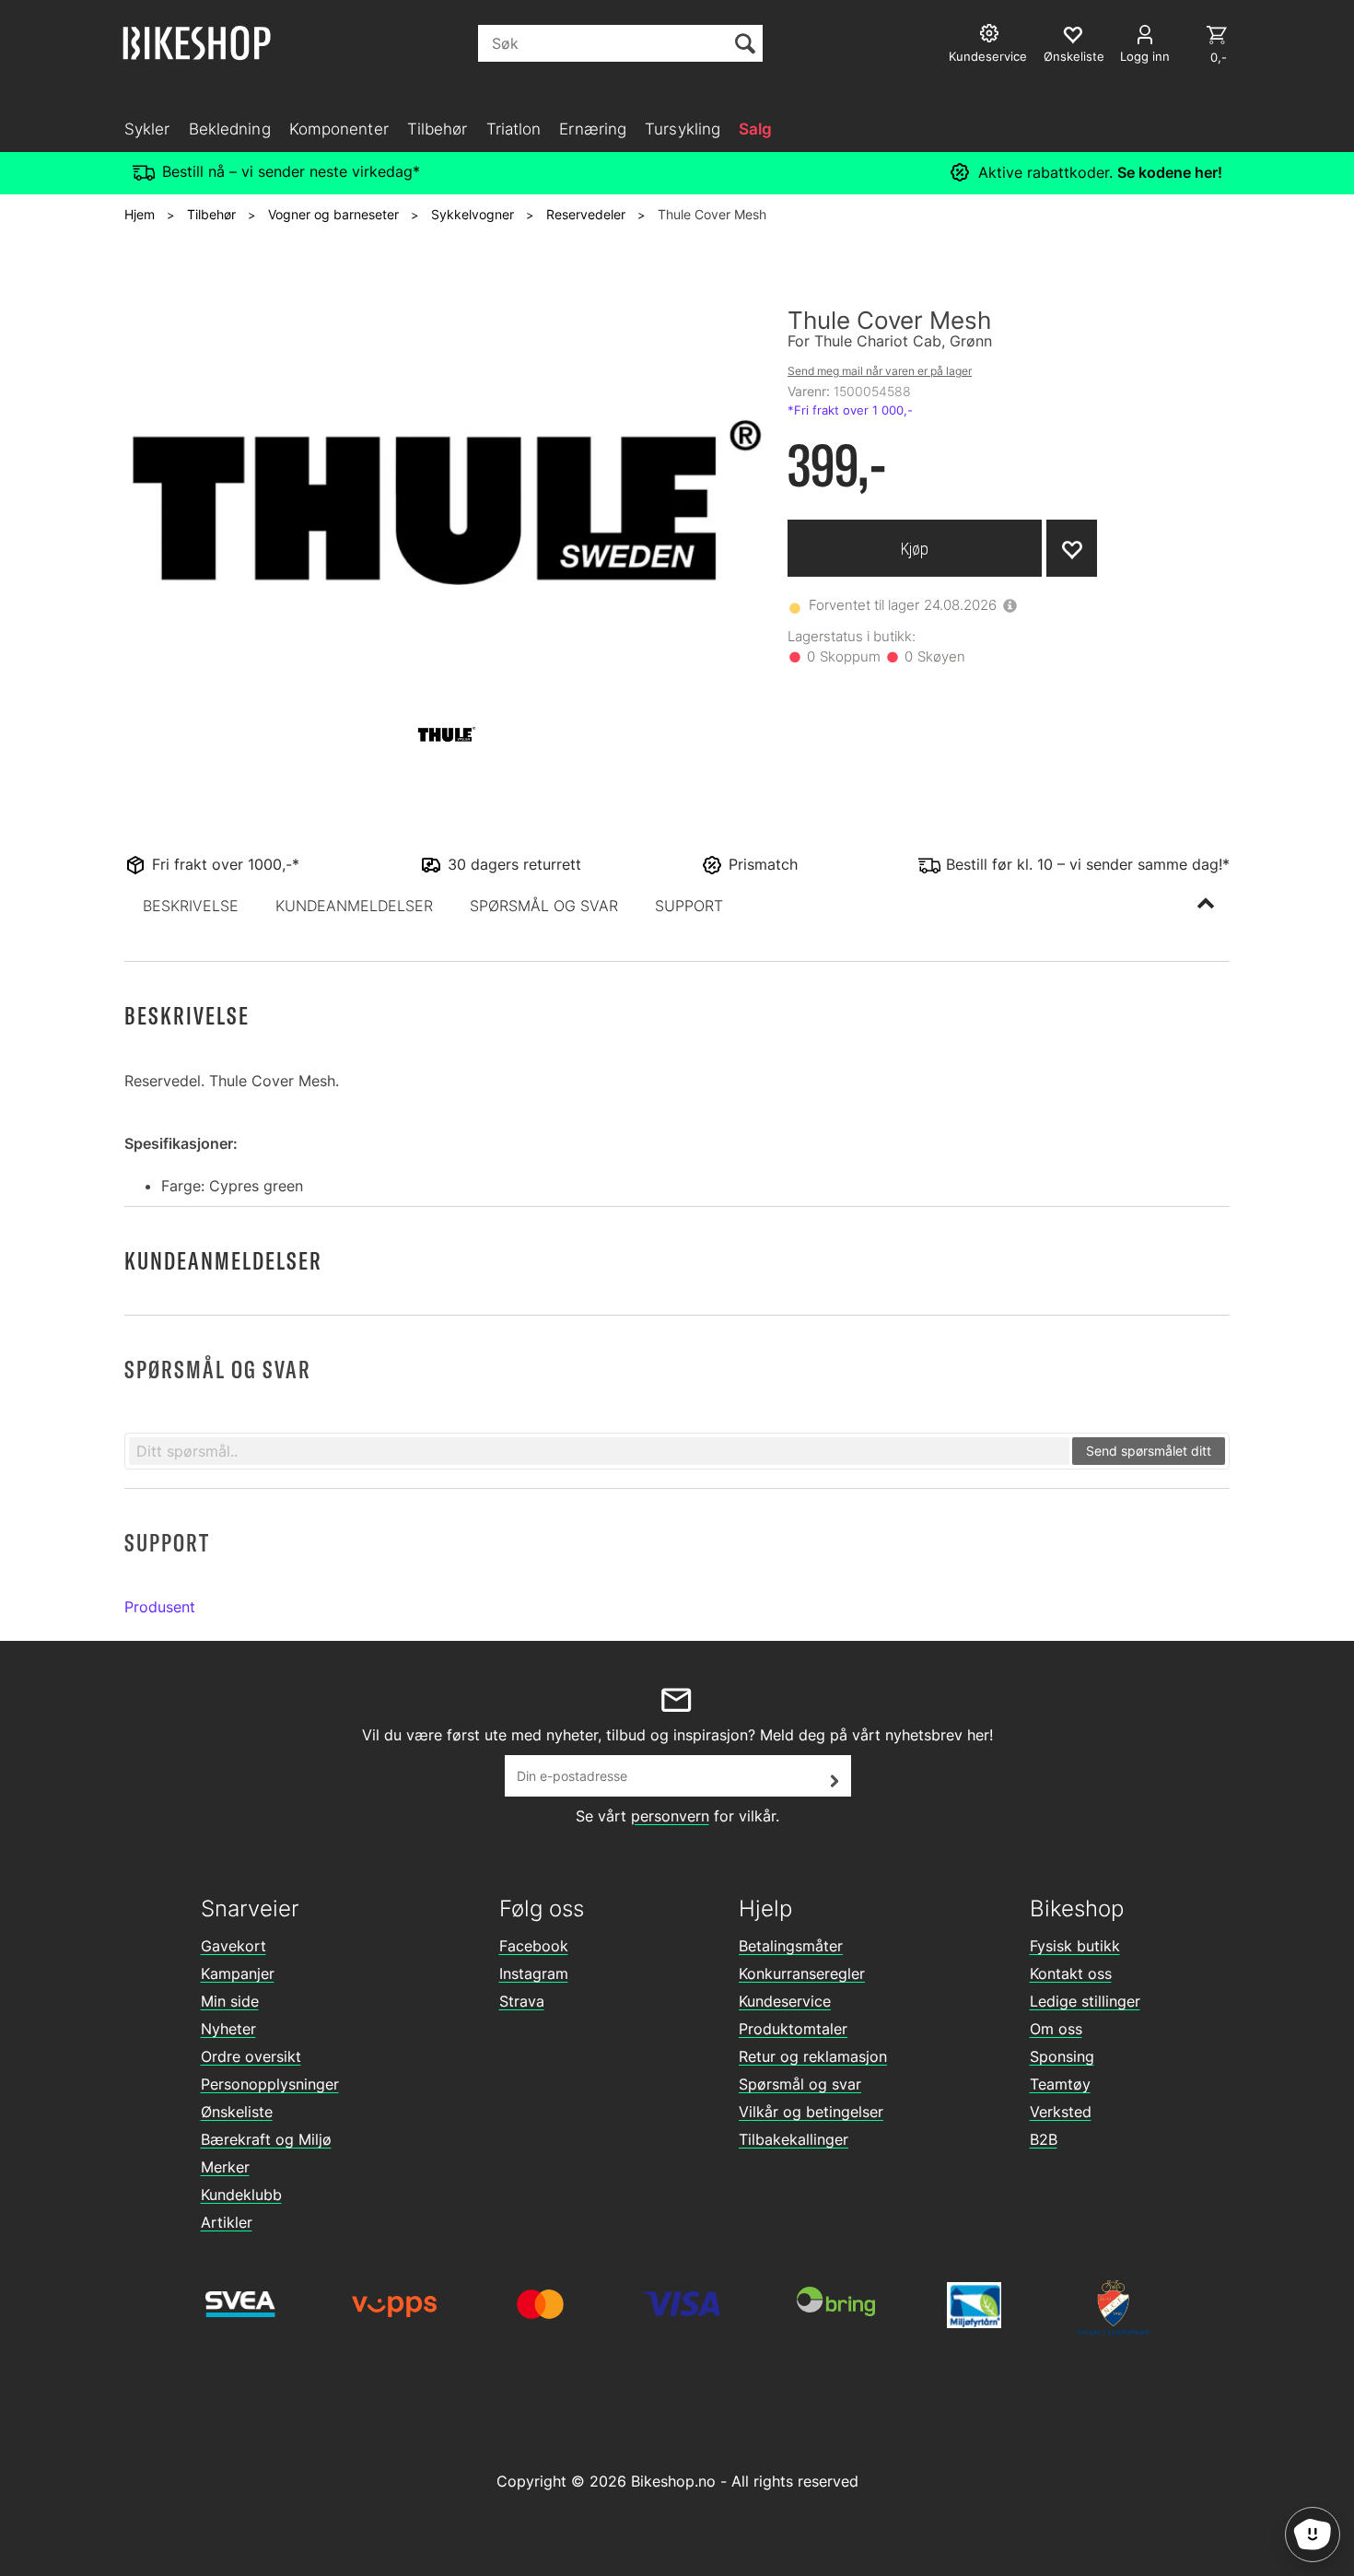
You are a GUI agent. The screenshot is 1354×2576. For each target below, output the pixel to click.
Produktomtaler (793, 2029)
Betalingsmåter (791, 1946)
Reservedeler (586, 214)
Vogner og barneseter (333, 214)
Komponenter (339, 129)
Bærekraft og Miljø (266, 2139)
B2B (1044, 2139)
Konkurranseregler (802, 1973)
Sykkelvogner (473, 214)
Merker (225, 2167)
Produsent (160, 1607)
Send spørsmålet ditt (1149, 1451)
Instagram (534, 1973)
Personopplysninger (270, 2084)
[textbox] (599, 1451)
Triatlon (514, 129)
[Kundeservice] (992, 35)
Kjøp (915, 549)
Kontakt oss (1071, 1973)
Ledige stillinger (1085, 2001)
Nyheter (228, 2029)
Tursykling (683, 129)
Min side (230, 2001)
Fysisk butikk (1075, 1946)
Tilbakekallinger (794, 2139)
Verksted (1061, 2112)
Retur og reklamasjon (813, 2056)
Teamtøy (1060, 2084)
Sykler (147, 129)
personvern (670, 1816)
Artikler (227, 2222)
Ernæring (593, 129)
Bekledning (230, 129)
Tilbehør (438, 129)
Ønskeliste (237, 2112)
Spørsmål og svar (800, 2084)
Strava (522, 2001)
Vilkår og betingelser (811, 2112)
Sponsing (1062, 2056)
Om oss (1056, 2029)
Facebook (534, 1946)
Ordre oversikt (251, 2056)
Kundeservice (785, 2001)
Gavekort (233, 1946)
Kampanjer (238, 1973)
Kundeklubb (241, 2195)
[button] (191, 906)
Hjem (140, 214)
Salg (755, 129)
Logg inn (1145, 56)
